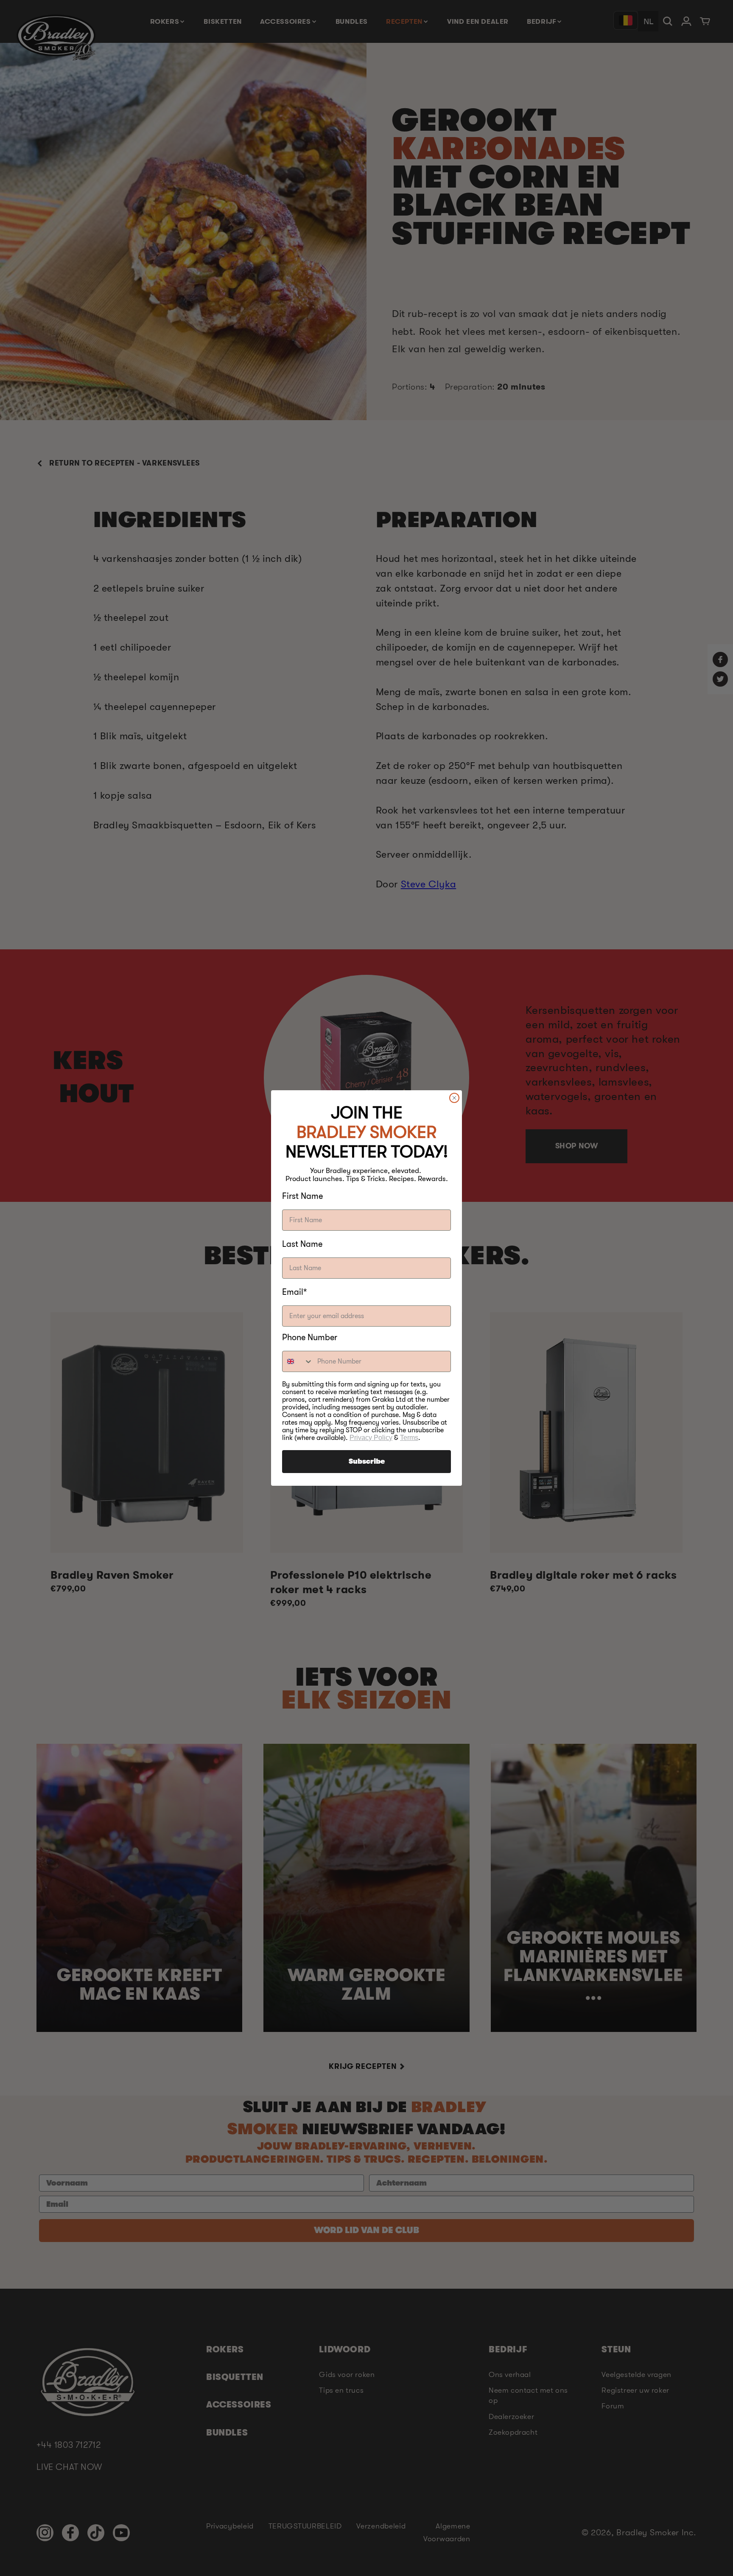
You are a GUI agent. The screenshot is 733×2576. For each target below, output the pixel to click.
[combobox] (298, 1361)
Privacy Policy (371, 1438)
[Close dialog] (454, 1098)
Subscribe (367, 1462)
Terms (409, 1438)
